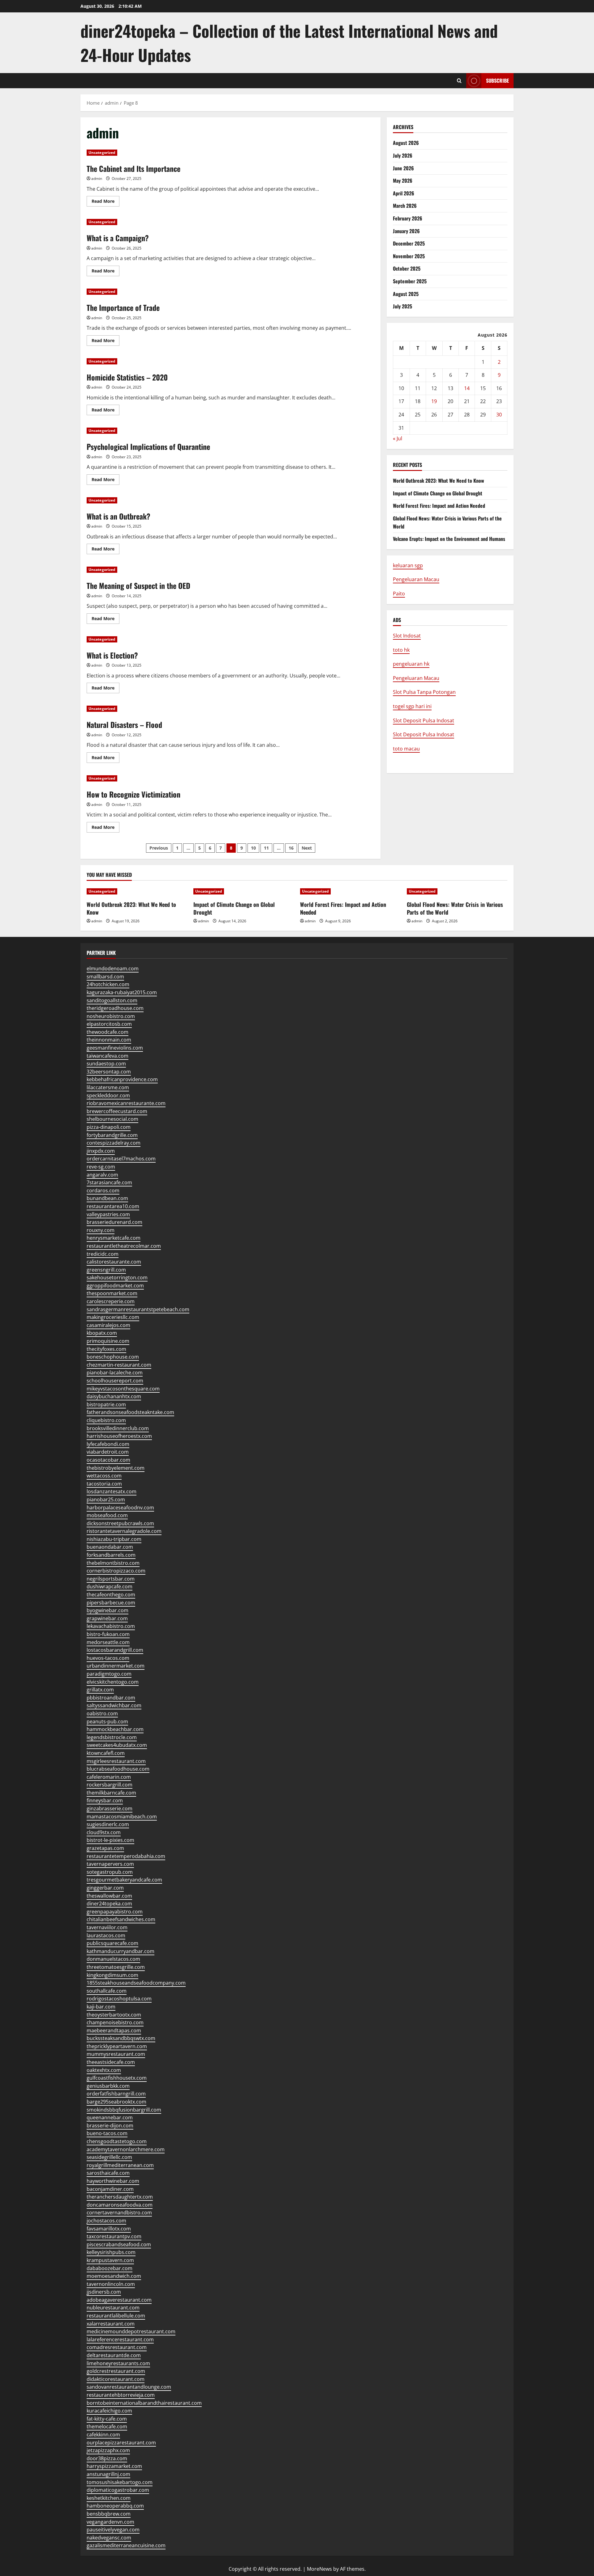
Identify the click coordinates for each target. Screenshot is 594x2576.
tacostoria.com (104, 1484)
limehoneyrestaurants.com (118, 2363)
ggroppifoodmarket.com (115, 1286)
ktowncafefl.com (106, 1753)
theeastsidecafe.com (111, 2062)
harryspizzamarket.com (114, 2466)
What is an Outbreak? (118, 516)
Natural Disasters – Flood (124, 724)
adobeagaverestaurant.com (119, 2300)
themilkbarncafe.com (111, 1793)
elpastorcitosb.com (109, 1024)
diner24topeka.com (109, 1904)
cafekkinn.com (103, 2435)
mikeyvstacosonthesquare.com (123, 1389)
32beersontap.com (109, 1072)
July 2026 (403, 155)
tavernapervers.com (110, 1864)
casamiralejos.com (108, 1325)
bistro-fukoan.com (108, 1634)
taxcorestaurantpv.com (114, 2236)
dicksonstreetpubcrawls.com (120, 1523)
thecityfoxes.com (106, 1349)
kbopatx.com (102, 1333)
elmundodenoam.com (113, 968)
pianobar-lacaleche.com (115, 1373)
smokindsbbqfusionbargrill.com (124, 2110)
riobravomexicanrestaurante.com (126, 1103)
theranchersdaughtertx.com (120, 2197)
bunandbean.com (107, 1198)
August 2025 (406, 294)
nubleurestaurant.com (113, 2308)
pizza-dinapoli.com (109, 1127)
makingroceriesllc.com (113, 1317)
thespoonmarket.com (112, 1293)
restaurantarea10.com (113, 1206)
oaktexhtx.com (104, 2070)
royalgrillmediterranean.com (120, 2165)
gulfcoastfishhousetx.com (117, 2078)
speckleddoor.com (108, 1095)
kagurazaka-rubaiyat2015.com (122, 992)
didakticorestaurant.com (116, 2379)
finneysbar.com (105, 1800)
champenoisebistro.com (115, 2022)
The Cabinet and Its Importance (133, 168)
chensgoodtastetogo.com (117, 2141)
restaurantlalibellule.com (116, 2316)
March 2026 (405, 206)
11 (266, 848)
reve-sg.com (101, 1167)
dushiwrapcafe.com (110, 1586)
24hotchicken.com (108, 984)
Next (307, 848)
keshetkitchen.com (109, 2498)
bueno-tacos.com (107, 2133)
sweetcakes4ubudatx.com (117, 1745)
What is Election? (112, 655)
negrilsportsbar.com (111, 1579)
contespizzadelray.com (114, 1143)
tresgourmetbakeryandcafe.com (124, 1880)
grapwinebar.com (107, 1618)
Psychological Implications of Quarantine (148, 446)
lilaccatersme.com (108, 1087)
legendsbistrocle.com (112, 1737)
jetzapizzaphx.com (108, 2450)
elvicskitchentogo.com (113, 1682)
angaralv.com (102, 1175)
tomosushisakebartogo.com (120, 2482)
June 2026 (403, 168)
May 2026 (403, 181)
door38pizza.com (107, 2458)
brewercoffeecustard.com (117, 1111)
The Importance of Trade (123, 307)
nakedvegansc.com (109, 2538)
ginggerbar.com (105, 1888)
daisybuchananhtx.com (114, 1396)
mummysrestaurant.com (116, 2054)
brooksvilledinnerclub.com (118, 1428)
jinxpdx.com (101, 1151)
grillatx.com (100, 1690)
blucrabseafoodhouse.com (118, 1769)
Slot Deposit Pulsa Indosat (424, 720)
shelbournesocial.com (112, 1119)
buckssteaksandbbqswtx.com (121, 2038)
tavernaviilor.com (107, 1927)
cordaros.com (103, 1190)
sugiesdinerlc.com (108, 1824)
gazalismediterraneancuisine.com (126, 2545)
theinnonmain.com (109, 1040)
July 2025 (402, 306)
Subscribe (497, 80)
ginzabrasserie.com (110, 1808)
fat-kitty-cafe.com (107, 2419)
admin (97, 178)
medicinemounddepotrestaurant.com (131, 2331)
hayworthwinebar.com (113, 2181)
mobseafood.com (107, 1515)
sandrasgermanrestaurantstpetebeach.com (138, 1309)
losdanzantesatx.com (112, 1491)
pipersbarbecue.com (111, 1603)
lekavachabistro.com (111, 1626)
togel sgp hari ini (412, 706)
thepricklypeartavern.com (117, 2046)
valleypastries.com (108, 1214)
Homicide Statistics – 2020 (127, 377)
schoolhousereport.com (115, 1381)
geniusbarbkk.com (108, 2086)
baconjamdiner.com (110, 2189)
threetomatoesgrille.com (116, 1967)
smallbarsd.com (105, 977)
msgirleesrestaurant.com (116, 1761)
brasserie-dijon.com (110, 2126)
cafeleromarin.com (109, 1777)
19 (434, 401)
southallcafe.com (107, 1991)
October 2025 (407, 268)
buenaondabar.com (110, 1547)
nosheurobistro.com (111, 1016)
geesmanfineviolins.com (115, 1048)
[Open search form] (459, 81)
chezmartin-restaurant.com (119, 1365)
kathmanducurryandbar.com (121, 1951)
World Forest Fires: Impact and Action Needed (439, 506)
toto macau (406, 749)
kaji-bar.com (101, 2007)
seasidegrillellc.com (109, 2157)
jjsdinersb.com (104, 2292)
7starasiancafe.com (109, 1182)
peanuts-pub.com (107, 1721)
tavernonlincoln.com (111, 2284)
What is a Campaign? (118, 238)
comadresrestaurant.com (117, 2347)
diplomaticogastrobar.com (118, 2490)
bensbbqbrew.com (109, 2514)
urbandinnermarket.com (116, 1666)
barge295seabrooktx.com (116, 2102)
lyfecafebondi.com (108, 1444)
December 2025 (409, 243)
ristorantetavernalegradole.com (124, 1531)
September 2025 (410, 281)
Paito (399, 594)
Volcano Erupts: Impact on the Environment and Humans (449, 539)
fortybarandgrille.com (112, 1135)
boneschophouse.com (113, 1357)
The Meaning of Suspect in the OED (138, 585)
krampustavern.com (110, 2260)
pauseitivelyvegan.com (113, 2530)
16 (291, 848)
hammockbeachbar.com (115, 1729)
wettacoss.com (104, 1476)
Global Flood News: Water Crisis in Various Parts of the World (455, 908)
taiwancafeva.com (108, 1056)
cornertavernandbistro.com (119, 2213)
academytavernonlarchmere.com (126, 2149)
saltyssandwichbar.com (114, 1705)
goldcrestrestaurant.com (116, 2371)
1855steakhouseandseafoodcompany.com (136, 1983)
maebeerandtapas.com (114, 2030)
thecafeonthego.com (111, 1595)
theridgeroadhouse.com (115, 1008)
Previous (159, 848)
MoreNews (319, 2569)
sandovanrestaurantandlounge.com (129, 2387)
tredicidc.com (103, 1254)
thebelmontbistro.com (113, 1563)
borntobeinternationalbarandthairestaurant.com (144, 2403)
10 (253, 848)
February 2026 (408, 218)
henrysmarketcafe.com (114, 1238)
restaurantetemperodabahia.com (126, 1856)
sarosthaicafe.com (108, 2173)
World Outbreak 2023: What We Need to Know (439, 481)
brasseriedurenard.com (114, 1222)
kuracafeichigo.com (109, 2411)
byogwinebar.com (108, 1610)
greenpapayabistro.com (115, 1912)
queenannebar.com (110, 2117)
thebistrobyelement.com (116, 1468)
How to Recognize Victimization (133, 794)
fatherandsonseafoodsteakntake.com (130, 1412)
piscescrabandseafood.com (119, 2244)
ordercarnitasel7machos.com (121, 1159)
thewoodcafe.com (108, 1032)
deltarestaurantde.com (114, 2355)
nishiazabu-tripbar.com (114, 1539)
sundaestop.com (106, 1064)
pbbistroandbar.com (111, 1698)
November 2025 (409, 256)
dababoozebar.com (110, 2268)
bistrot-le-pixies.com (110, 1840)
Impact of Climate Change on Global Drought (438, 493)
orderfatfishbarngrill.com (116, 2094)
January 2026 (406, 231)
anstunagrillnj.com (108, 2474)
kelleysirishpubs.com (111, 2252)
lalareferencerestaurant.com (120, 2339)
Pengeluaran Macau (416, 579)
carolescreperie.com (111, 1301)
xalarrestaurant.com (111, 2324)
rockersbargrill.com (110, 1785)
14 (467, 388)
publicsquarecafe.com (112, 1943)
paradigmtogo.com (109, 1674)
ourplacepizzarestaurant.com (121, 2443)
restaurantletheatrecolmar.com (124, 1246)
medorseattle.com (108, 1642)
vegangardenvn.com (110, 2522)
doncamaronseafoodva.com (120, 2205)
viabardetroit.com (108, 1452)
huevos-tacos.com (108, 1658)
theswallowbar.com (109, 1896)
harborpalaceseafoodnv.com (120, 1508)
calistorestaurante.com (114, 1262)
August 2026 (406, 143)
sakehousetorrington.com (117, 1277)
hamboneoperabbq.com (115, 2506)
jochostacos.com (106, 2221)
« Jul (398, 438)
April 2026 (404, 193)
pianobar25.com (106, 1499)
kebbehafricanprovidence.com (122, 1079)
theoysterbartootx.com (114, 2015)
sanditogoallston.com (112, 1000)
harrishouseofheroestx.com (119, 1436)
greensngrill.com (106, 1270)
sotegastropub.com (110, 1872)
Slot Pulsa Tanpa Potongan (424, 692)
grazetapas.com (105, 1848)
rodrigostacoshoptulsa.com (119, 1999)
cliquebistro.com (106, 1420)
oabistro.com (102, 1713)
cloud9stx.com (104, 1832)
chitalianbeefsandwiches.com (121, 1919)
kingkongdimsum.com (112, 1975)
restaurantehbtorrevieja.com (121, 2395)
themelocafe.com (107, 2426)
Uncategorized (102, 152)
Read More (105, 202)
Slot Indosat (407, 636)
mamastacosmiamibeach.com (122, 1817)
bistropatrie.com (106, 1404)
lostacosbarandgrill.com (115, 1650)
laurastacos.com (106, 1935)
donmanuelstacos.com (113, 1959)
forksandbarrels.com (111, 1555)
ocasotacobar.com (108, 1460)
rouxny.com (101, 1230)
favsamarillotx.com (109, 2229)
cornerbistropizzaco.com (116, 1571)
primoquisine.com (108, 1341)
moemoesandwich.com (114, 2276)
